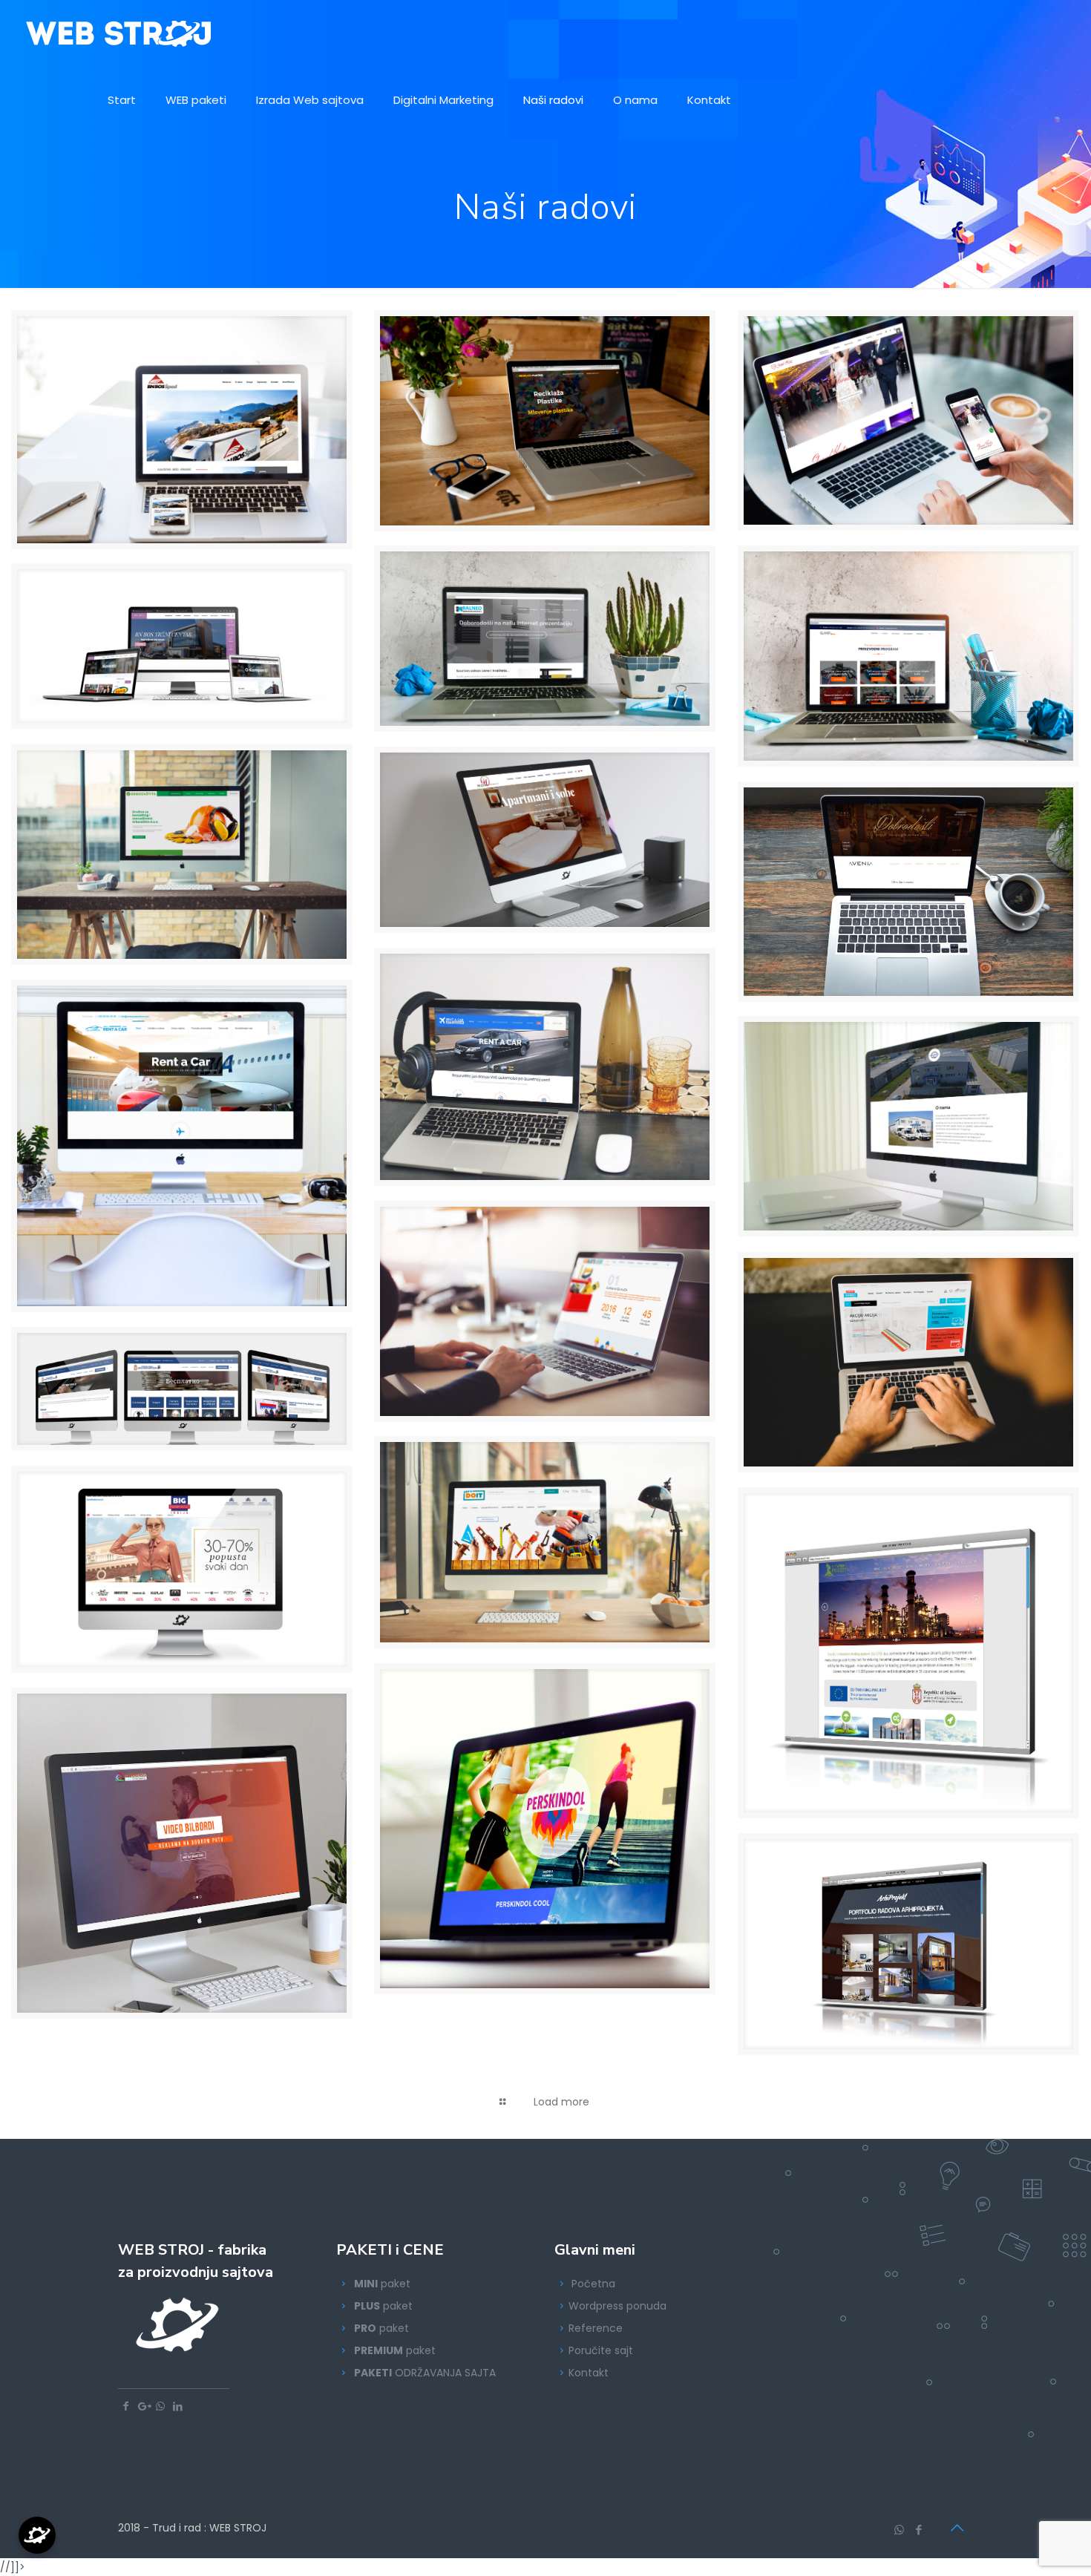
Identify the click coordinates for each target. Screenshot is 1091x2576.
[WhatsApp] (899, 2530)
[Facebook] (919, 2530)
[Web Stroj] (119, 33)
